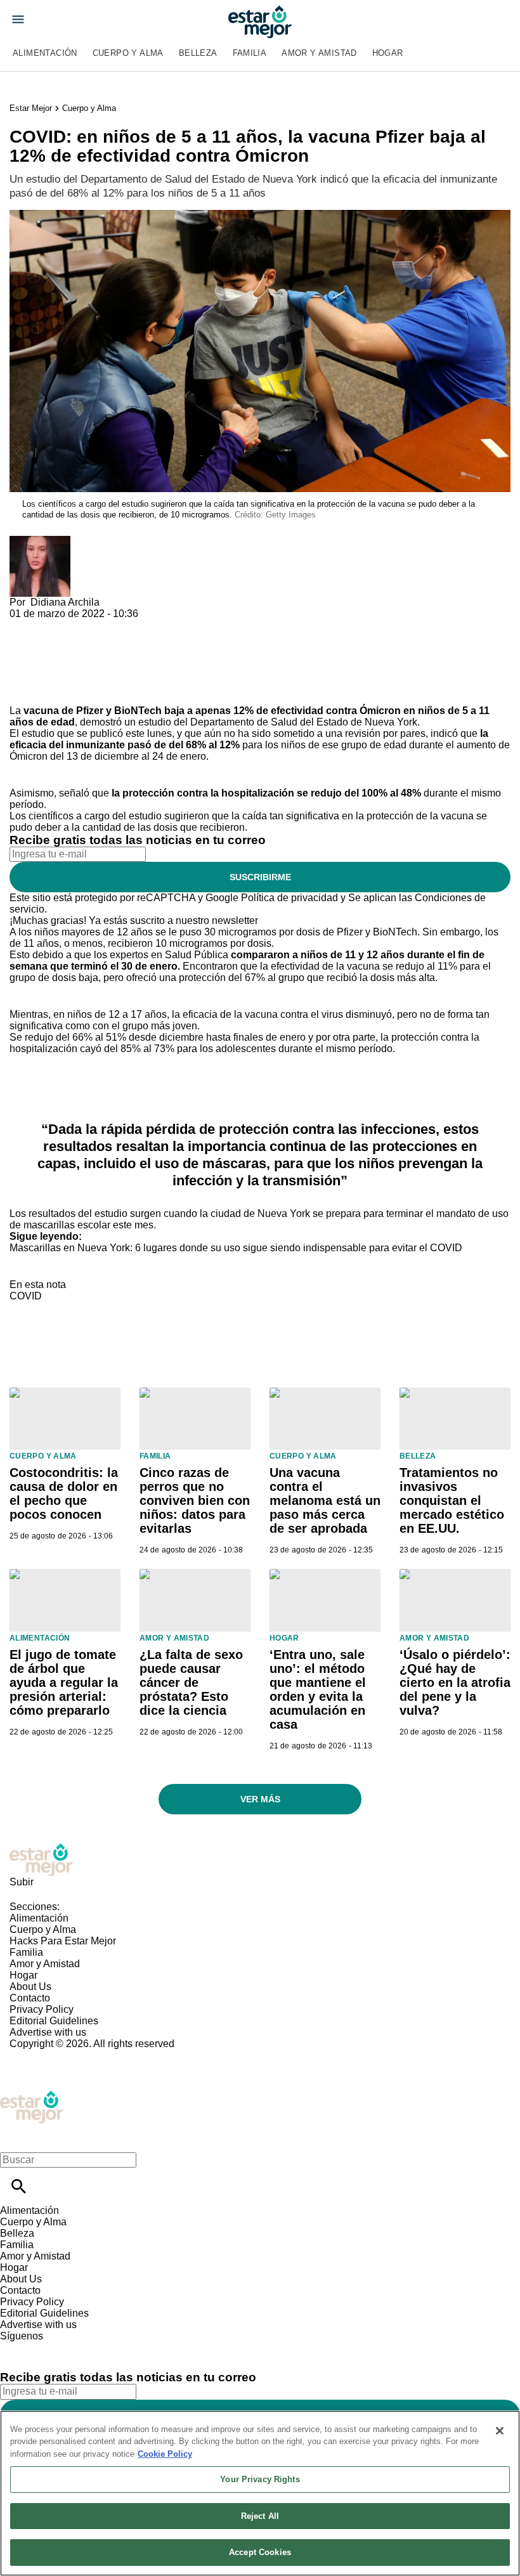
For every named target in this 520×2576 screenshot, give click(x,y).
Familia (250, 53)
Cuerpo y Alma (128, 53)
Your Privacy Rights (260, 2479)
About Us (30, 1987)
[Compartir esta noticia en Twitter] (87, 625)
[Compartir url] (24, 691)
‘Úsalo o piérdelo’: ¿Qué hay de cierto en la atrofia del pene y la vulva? (455, 1682)
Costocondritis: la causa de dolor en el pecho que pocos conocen (64, 1493)
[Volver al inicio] (32, 2096)
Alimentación (45, 53)
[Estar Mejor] (260, 22)
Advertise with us (48, 2032)
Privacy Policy (42, 2009)
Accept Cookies (260, 2552)
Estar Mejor (31, 108)
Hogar (388, 53)
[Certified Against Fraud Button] (55, 2055)
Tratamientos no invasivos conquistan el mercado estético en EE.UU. (452, 1500)
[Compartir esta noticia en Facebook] (56, 625)
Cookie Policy (165, 2454)
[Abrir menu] (18, 19)
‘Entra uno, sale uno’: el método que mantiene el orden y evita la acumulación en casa (318, 1689)
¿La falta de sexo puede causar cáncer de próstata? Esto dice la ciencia (191, 1682)
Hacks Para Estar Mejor (63, 1941)
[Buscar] (19, 2186)
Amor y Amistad (319, 53)
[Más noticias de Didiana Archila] (40, 541)
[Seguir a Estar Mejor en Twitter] (45, 2347)
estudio (38, 733)
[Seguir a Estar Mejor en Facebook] (16, 2347)
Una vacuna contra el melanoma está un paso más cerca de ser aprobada (325, 1500)
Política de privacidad (289, 898)
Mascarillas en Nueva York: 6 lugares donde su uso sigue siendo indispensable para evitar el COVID (236, 1248)
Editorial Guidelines (54, 2021)
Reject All (260, 2516)
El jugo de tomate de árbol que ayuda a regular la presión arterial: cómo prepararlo (64, 1682)
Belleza (198, 53)
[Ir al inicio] (260, 1860)
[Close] (500, 2431)
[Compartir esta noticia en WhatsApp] (25, 625)
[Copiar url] (39, 662)
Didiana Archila (65, 602)
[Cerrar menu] (14, 2138)
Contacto (30, 1998)
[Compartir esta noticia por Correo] (117, 625)
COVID (26, 1296)
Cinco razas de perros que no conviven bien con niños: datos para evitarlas (195, 1500)
